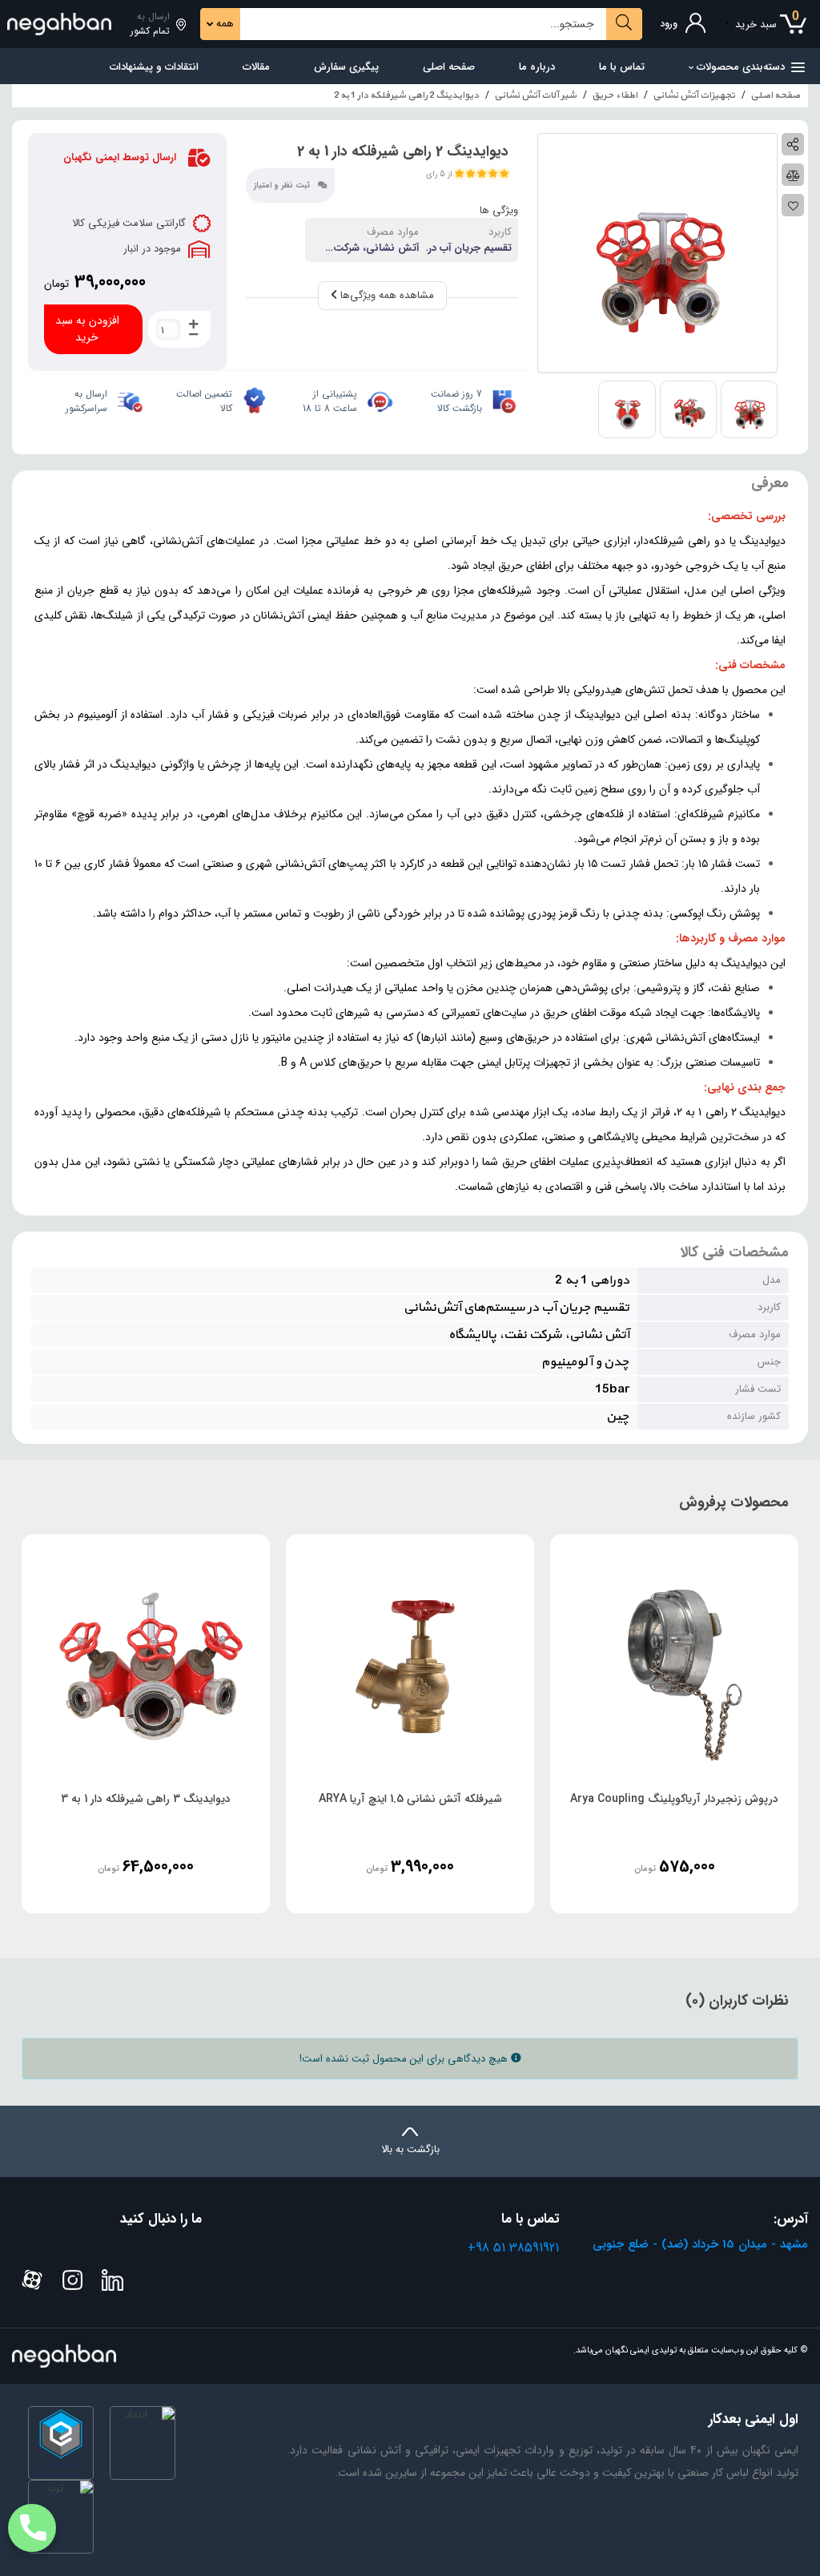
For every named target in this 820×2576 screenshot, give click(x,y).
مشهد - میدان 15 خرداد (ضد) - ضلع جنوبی (700, 2244)
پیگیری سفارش (346, 67)
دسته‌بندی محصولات (741, 67)
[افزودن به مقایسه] (793, 175)
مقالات (256, 67)
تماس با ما (622, 67)
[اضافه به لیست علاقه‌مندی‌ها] (793, 205)
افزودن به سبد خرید (87, 329)
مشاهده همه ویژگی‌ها (386, 295)
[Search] (624, 24)
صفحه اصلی (449, 67)
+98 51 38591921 (513, 2248)
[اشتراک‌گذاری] (793, 144)
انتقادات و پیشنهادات (154, 67)
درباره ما (537, 67)
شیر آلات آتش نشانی (535, 95)
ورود (669, 24)
